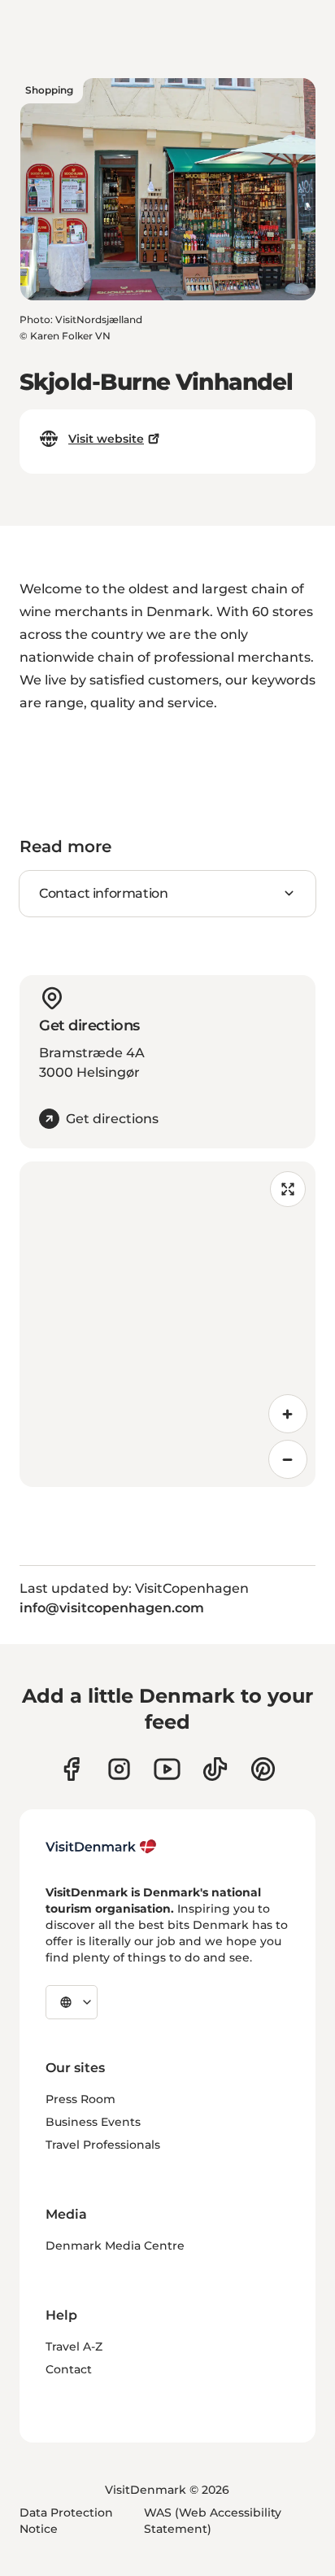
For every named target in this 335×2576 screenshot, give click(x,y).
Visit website (106, 439)
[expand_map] (288, 1189)
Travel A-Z (74, 2346)
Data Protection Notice (66, 2521)
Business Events (93, 2122)
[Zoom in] (288, 1414)
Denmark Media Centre (115, 2246)
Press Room (80, 2099)
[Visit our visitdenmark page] (167, 1769)
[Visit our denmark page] (71, 1769)
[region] (167, 1324)
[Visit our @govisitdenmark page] (215, 1769)
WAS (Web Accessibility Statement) (213, 2521)
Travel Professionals (103, 2145)
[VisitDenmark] (101, 1847)
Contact (69, 2369)
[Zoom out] (288, 1459)
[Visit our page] (119, 1769)
